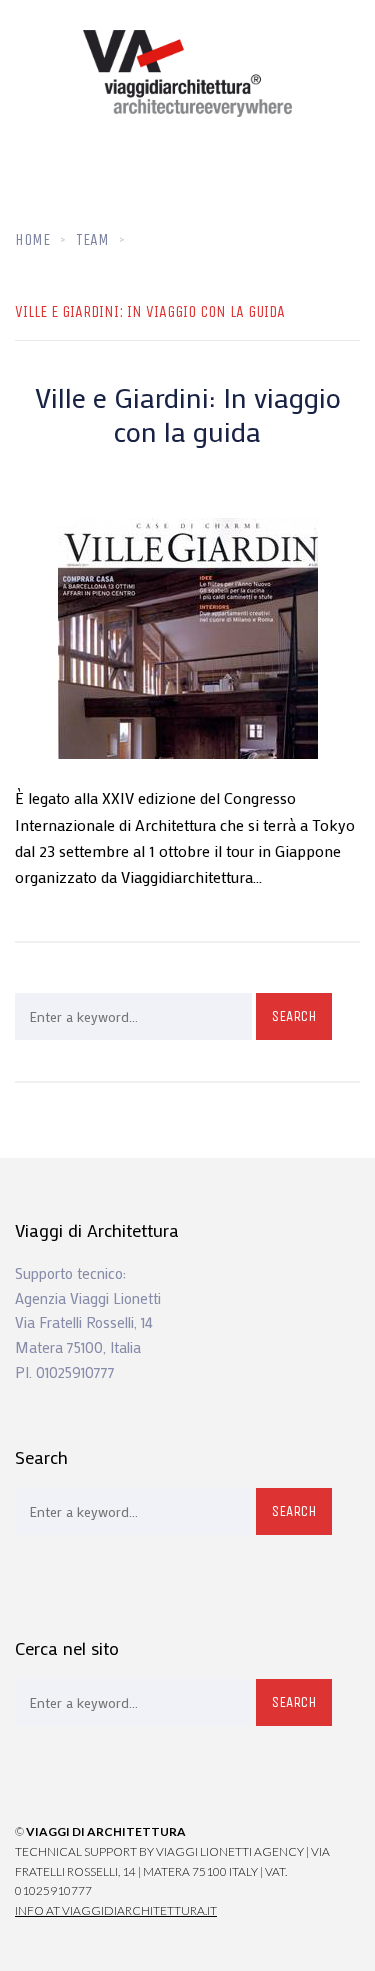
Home (32, 239)
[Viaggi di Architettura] (188, 73)
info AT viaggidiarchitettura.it (116, 1910)
